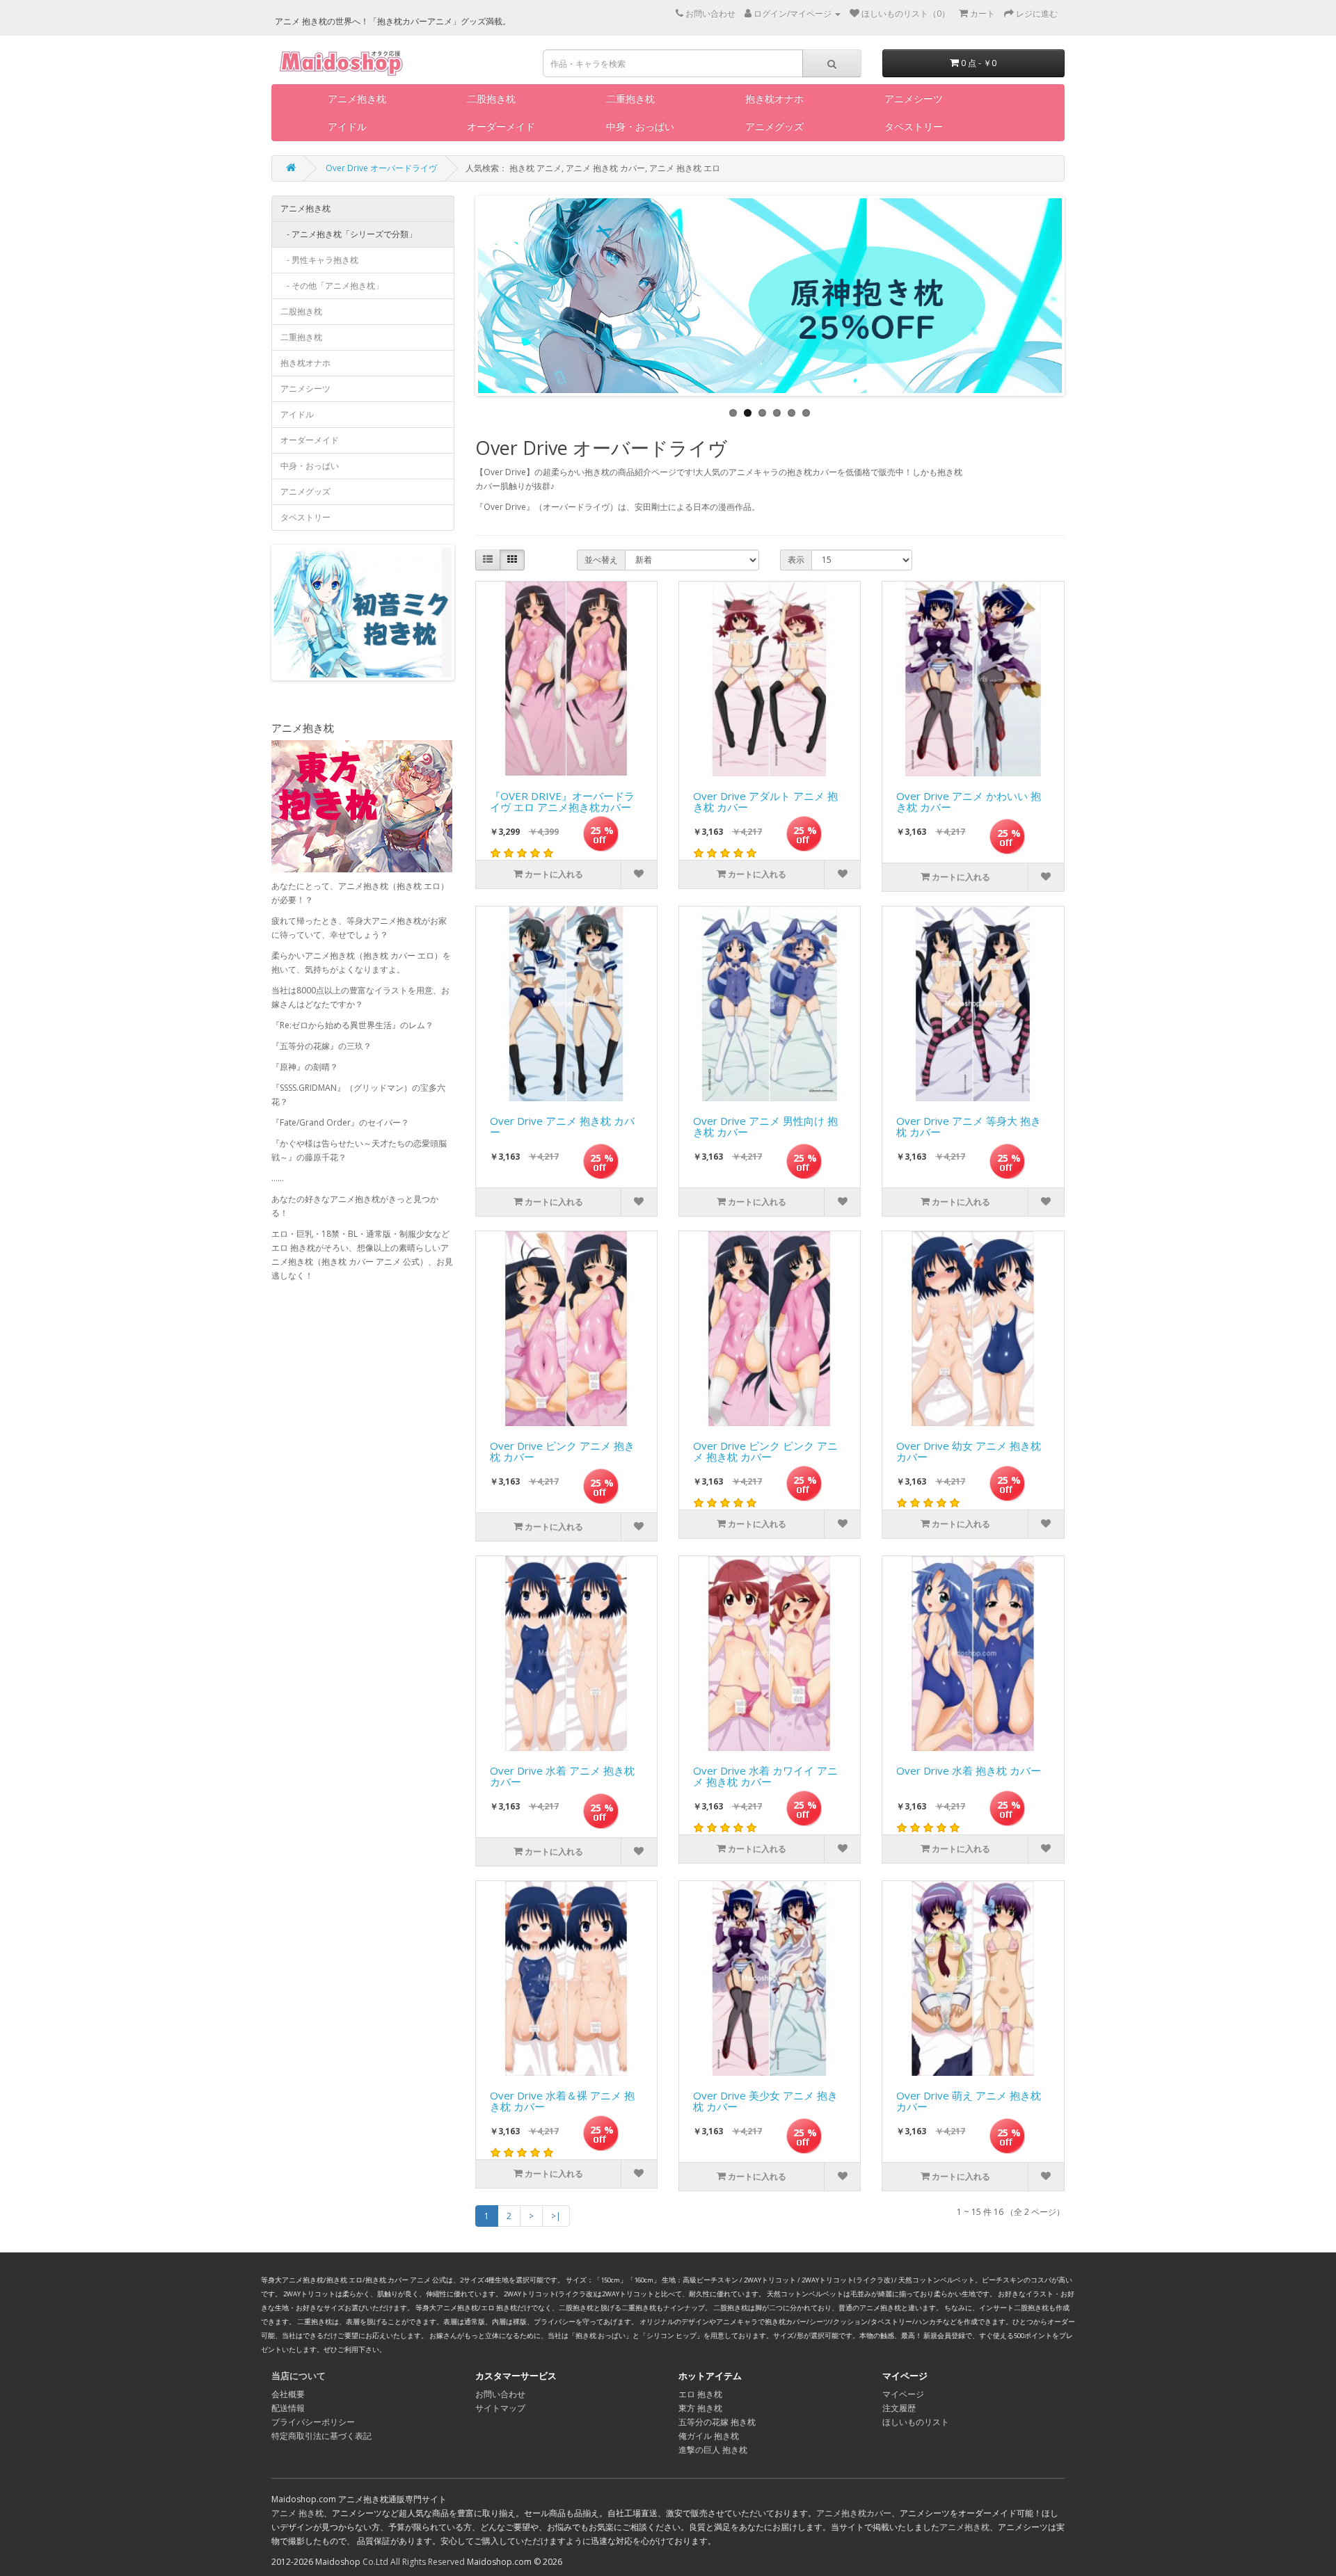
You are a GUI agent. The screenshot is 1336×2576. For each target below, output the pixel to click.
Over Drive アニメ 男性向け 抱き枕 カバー (765, 1127)
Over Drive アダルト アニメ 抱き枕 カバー (765, 802)
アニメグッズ (774, 126)
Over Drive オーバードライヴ (381, 168)
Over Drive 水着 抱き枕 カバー (969, 1771)
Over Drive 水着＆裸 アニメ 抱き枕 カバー (562, 2102)
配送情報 (288, 2408)
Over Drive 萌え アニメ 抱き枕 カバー (969, 2102)
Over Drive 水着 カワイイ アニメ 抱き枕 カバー (765, 1777)
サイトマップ (500, 2408)
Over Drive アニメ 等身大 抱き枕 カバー (969, 1127)
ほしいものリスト (916, 2422)
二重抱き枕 (630, 98)
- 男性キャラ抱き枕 (319, 260)
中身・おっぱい (640, 126)
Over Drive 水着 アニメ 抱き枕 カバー (562, 1777)
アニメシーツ (914, 98)
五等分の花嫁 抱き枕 (717, 2422)
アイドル (347, 126)
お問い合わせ (500, 2394)
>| (556, 2216)
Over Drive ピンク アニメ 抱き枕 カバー (562, 1452)
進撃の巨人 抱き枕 (713, 2450)
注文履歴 (899, 2408)
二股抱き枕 (491, 98)
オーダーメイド (501, 126)
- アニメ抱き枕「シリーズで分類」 (349, 234)
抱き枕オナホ (774, 98)
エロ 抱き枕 (700, 2394)
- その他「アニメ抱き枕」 (332, 286)
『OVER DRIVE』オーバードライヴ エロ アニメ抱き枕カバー (562, 802)
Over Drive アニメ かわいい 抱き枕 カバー (969, 802)
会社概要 (288, 2394)
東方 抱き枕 (700, 2408)
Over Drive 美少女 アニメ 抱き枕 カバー (765, 2102)
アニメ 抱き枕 (297, 2513)
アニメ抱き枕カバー (854, 2513)
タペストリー (914, 126)
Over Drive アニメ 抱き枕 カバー (562, 1127)
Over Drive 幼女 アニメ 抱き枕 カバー (969, 1452)
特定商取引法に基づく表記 (321, 2436)
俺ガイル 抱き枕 (709, 2436)
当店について (299, 2376)
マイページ (903, 2394)
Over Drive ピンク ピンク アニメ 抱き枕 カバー (765, 1452)
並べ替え (601, 560)
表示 (796, 560)
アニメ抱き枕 (357, 98)
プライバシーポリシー (313, 2422)
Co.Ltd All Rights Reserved (414, 2562)
